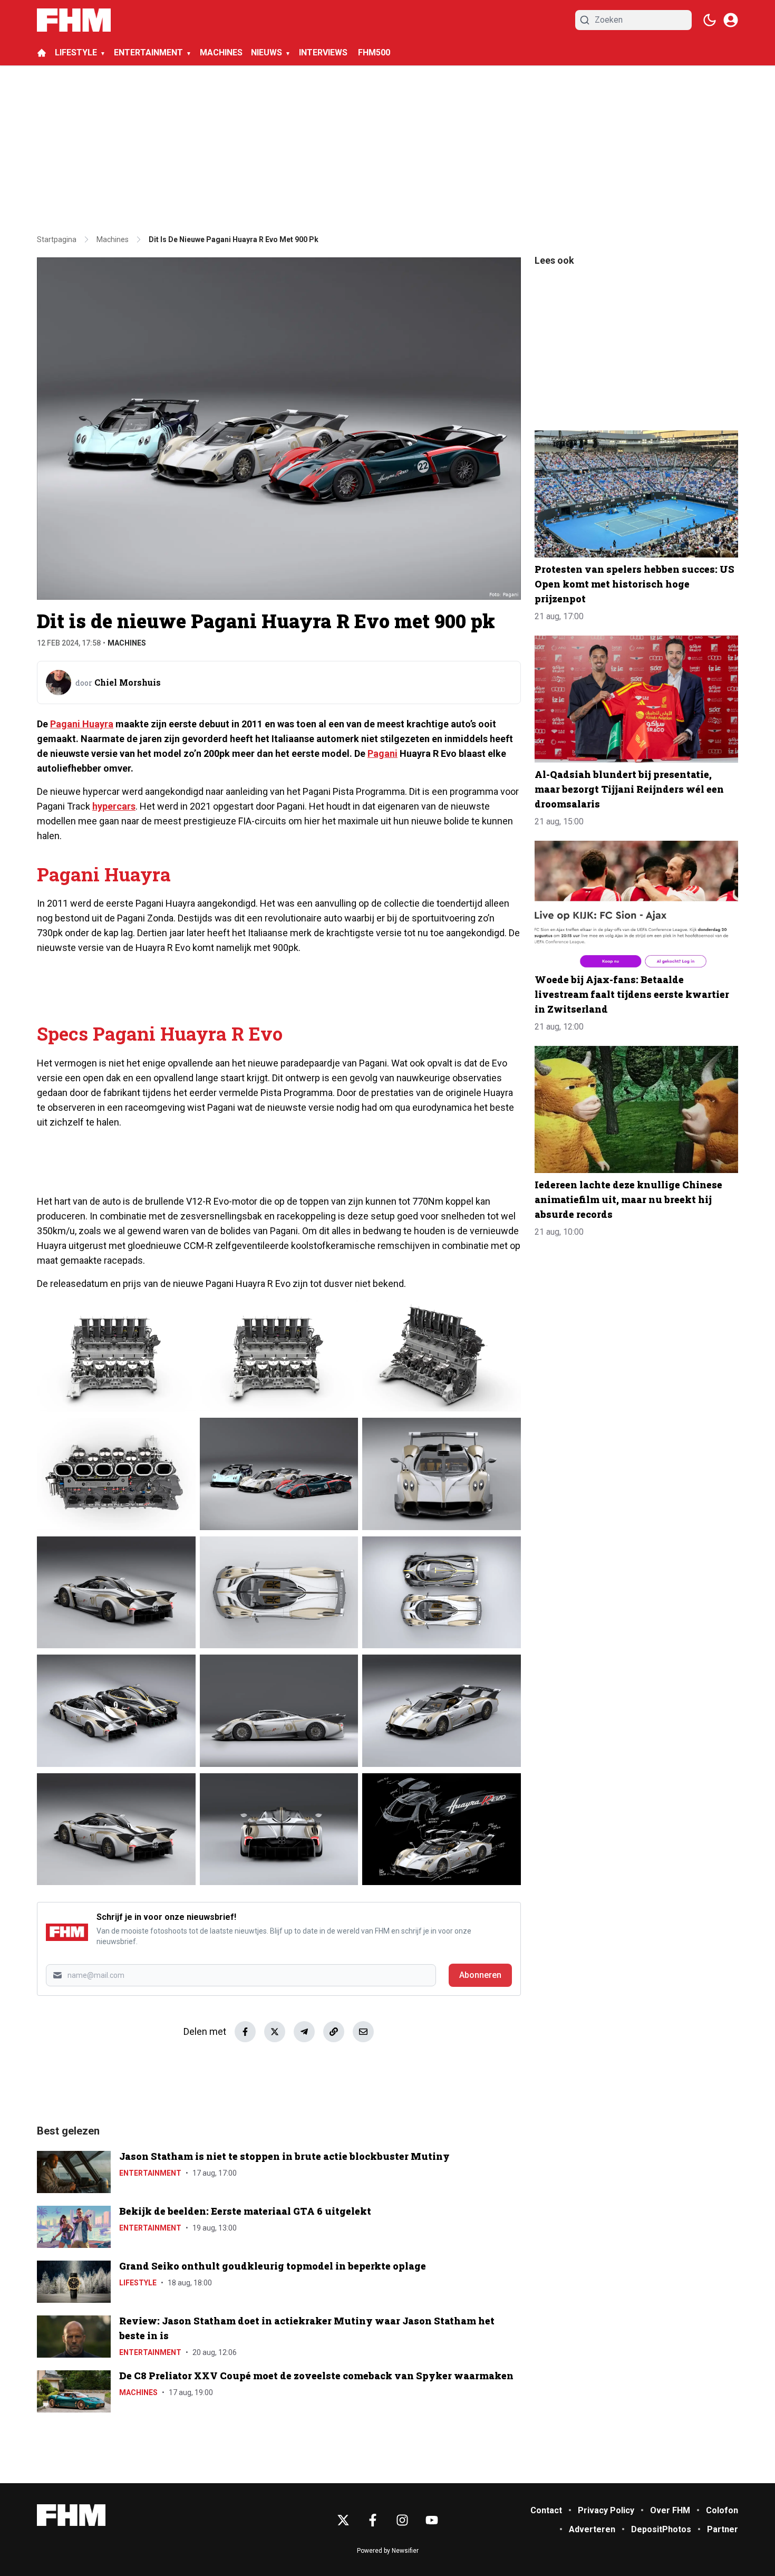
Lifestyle (138, 2283)
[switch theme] (710, 20)
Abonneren (480, 1975)
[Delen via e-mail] (363, 2032)
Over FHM (670, 2510)
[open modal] (731, 20)
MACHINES (221, 52)
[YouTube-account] (432, 2520)
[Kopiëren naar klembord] (334, 2032)
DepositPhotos (661, 2529)
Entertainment (150, 2173)
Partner (723, 2529)
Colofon (722, 2510)
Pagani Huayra (82, 724)
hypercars (114, 806)
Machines (127, 643)
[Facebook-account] (373, 2520)
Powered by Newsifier (388, 2551)
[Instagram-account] (402, 2520)
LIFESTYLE (76, 52)
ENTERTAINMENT (148, 52)
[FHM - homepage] (74, 20)
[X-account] (343, 2520)
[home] (42, 53)
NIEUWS (267, 52)
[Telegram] (304, 2032)
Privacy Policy (606, 2510)
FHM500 (374, 52)
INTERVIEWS (324, 52)
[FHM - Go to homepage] (71, 2515)
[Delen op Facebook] (245, 2032)
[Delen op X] (275, 2032)
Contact (546, 2510)
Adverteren (592, 2529)
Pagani (382, 753)
